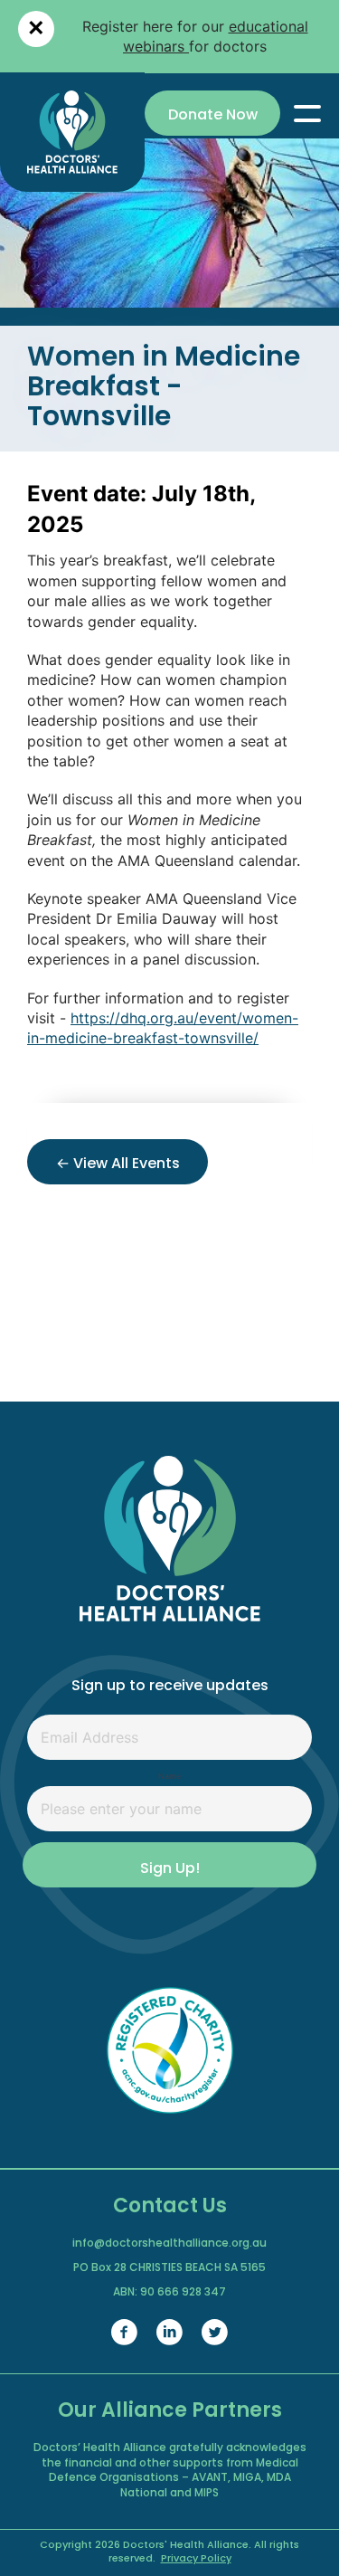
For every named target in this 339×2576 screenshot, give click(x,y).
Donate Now (213, 116)
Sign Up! (170, 1869)
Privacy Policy (196, 2559)
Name (169, 1776)
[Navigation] (307, 113)
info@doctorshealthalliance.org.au (169, 2244)
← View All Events (118, 1164)
